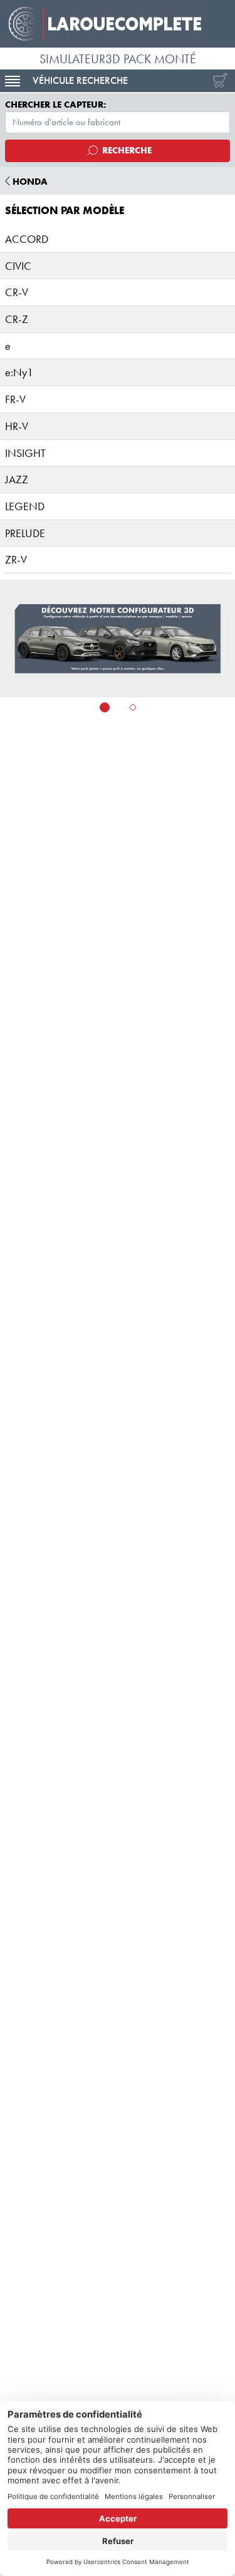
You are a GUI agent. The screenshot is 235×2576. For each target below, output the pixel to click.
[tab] (105, 707)
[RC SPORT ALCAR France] (118, 24)
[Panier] (217, 81)
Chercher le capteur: (56, 105)
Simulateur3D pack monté (118, 59)
